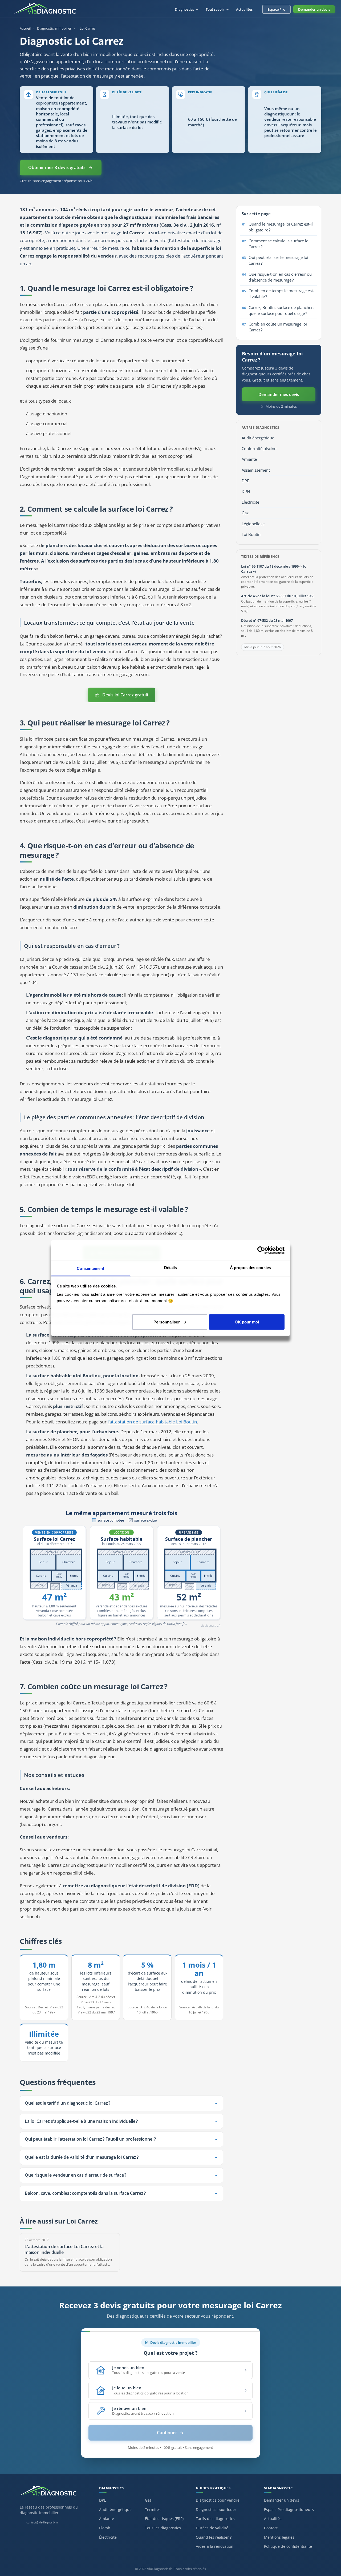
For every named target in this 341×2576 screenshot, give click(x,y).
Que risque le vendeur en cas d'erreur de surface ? (76, 2175)
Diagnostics (185, 9)
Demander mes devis (279, 394)
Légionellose (253, 524)
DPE (245, 481)
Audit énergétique (258, 438)
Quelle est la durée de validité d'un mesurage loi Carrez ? (82, 2157)
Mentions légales (279, 2537)
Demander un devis (314, 9)
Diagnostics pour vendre (218, 2500)
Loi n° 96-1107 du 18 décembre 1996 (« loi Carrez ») (274, 569)
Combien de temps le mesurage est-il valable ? (281, 294)
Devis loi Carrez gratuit (125, 695)
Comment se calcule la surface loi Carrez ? (279, 244)
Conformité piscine (259, 449)
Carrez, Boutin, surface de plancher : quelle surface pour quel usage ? (281, 310)
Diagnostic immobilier (54, 28)
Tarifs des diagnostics (215, 2519)
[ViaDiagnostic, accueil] (54, 2493)
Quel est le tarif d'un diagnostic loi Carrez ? (68, 2103)
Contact (271, 2528)
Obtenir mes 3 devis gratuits (57, 167)
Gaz (245, 513)
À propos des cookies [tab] (250, 1268)
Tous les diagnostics (163, 2528)
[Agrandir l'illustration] (121, 1567)
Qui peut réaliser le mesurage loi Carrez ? (278, 260)
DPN (246, 491)
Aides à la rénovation (215, 2546)
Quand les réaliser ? (214, 2537)
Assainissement (256, 470)
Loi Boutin (251, 534)
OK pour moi (247, 1322)
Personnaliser (167, 1322)
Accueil (25, 28)
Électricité (250, 502)
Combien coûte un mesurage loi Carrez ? (278, 327)
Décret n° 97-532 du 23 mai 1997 (267, 620)
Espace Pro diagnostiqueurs (289, 2509)
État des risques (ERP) (164, 2519)
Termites (153, 2509)
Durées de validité (212, 2528)
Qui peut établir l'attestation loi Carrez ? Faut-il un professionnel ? (90, 2139)
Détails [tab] (171, 1268)
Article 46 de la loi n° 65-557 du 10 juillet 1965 (278, 596)
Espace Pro (276, 9)
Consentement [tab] (90, 1268)
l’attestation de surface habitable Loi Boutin (152, 1422)
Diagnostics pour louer (216, 2509)
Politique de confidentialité (288, 2546)
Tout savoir (215, 9)
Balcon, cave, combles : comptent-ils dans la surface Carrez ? (85, 2193)
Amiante (249, 459)
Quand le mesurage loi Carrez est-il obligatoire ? (281, 227)
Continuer (167, 2433)
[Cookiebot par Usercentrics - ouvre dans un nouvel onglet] (261, 1250)
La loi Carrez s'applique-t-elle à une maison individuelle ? (81, 2121)
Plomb (105, 2528)
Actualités (244, 9)
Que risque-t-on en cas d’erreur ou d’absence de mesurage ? (280, 277)
